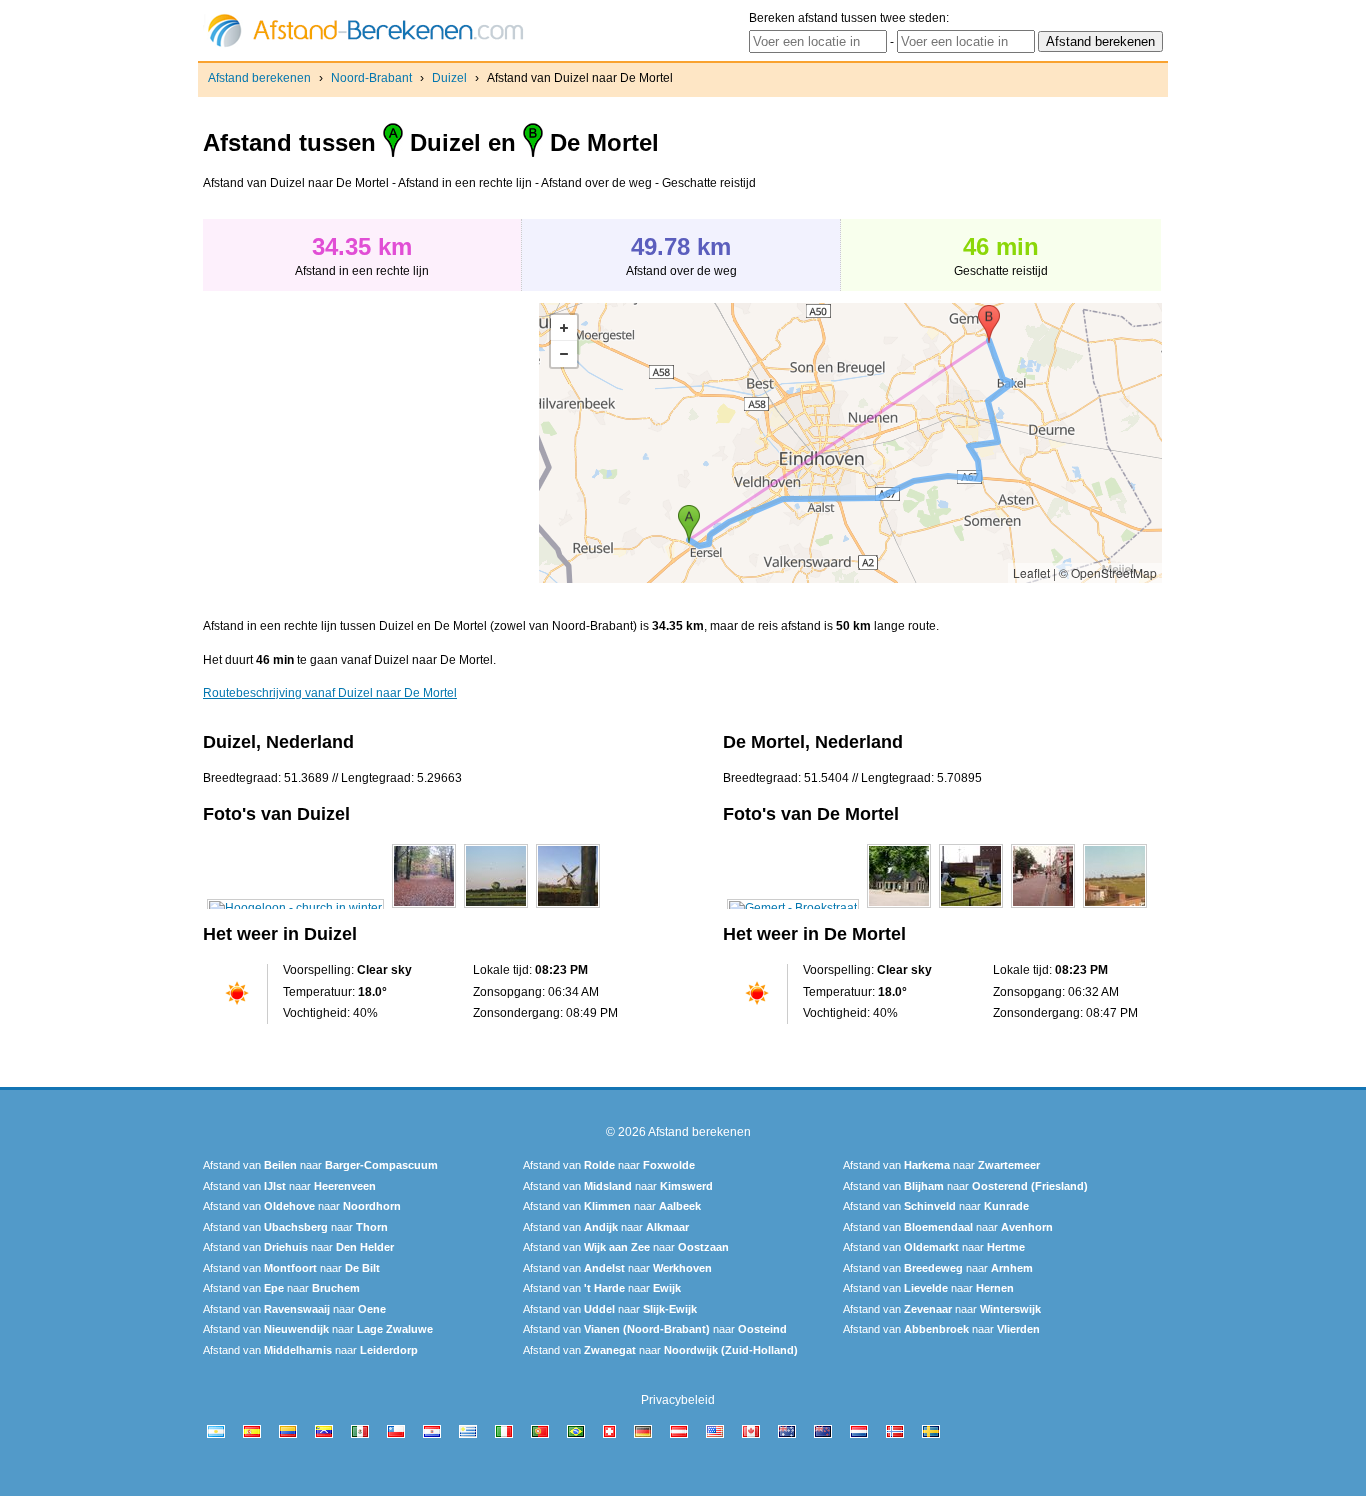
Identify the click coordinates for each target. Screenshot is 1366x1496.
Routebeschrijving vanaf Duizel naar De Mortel (330, 693)
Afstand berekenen (259, 78)
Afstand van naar (320, 1165)
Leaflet (1031, 572)
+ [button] (564, 328)
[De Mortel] (793, 908)
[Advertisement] (371, 443)
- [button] (564, 354)
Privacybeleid (678, 1400)
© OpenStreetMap (1108, 572)
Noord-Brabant (371, 78)
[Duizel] (295, 908)
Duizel (449, 78)
